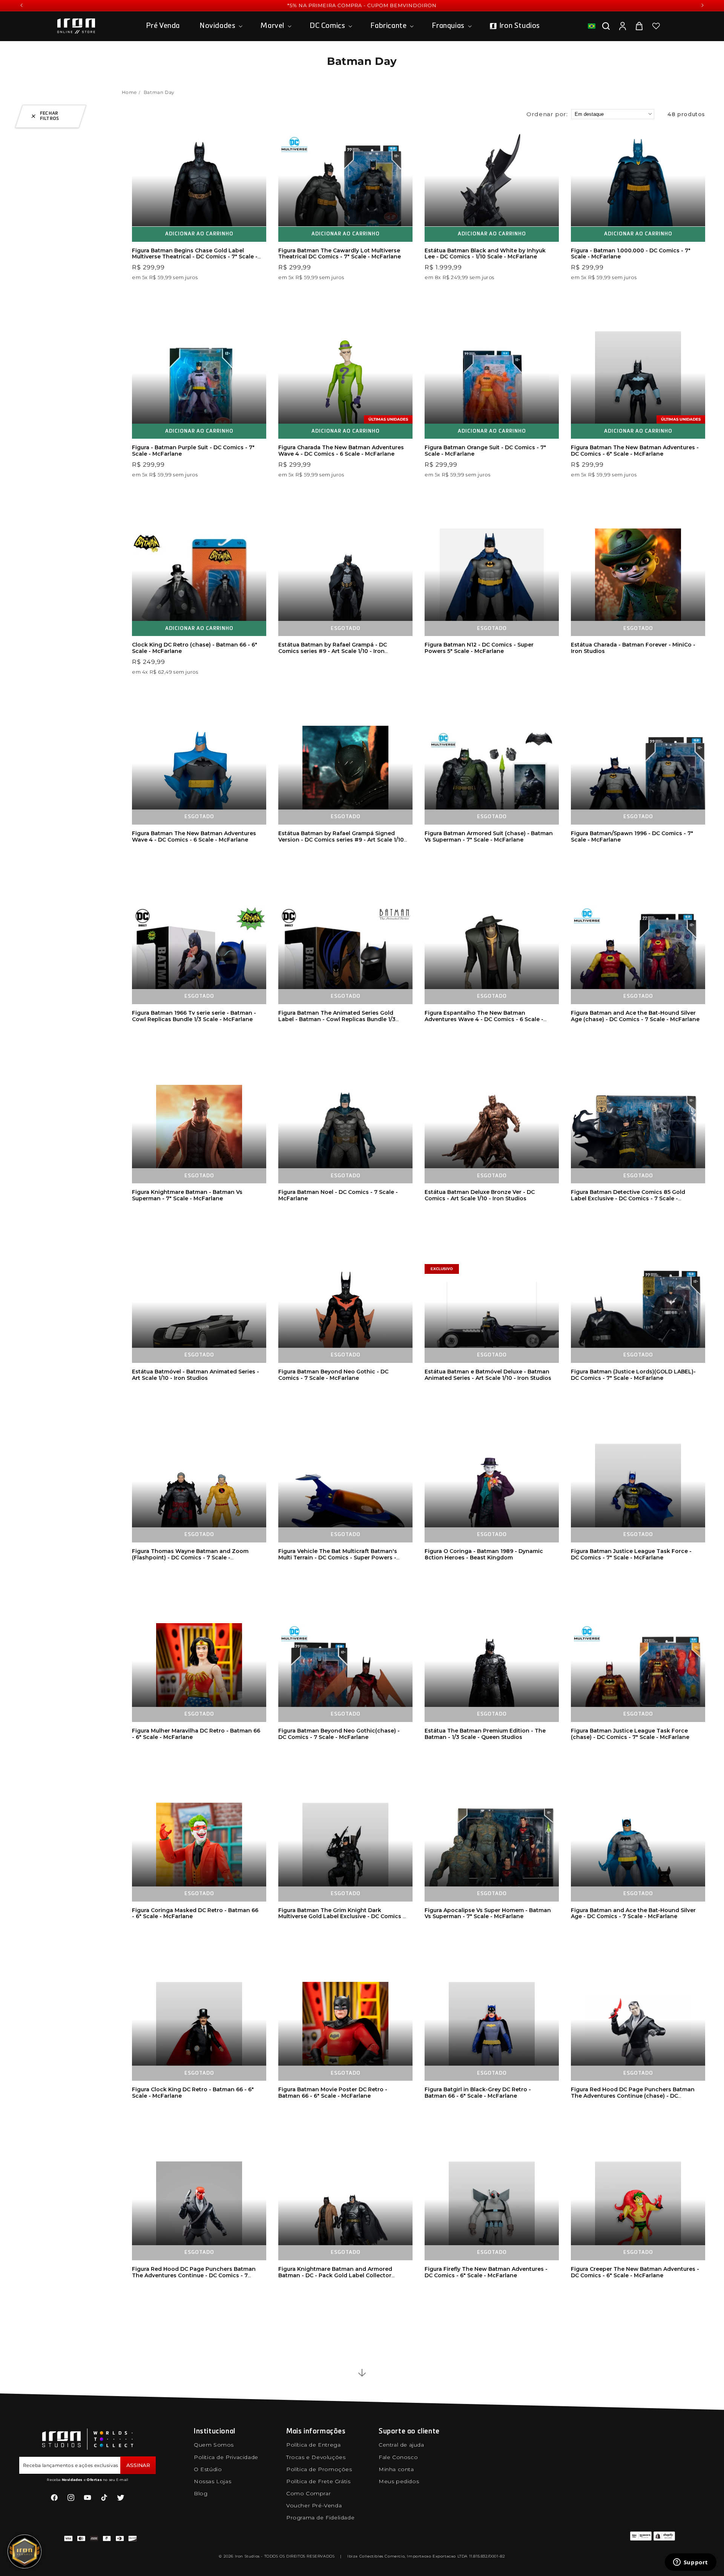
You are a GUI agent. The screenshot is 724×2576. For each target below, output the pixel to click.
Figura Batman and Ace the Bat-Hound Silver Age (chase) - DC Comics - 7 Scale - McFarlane (635, 1016)
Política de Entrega (313, 2445)
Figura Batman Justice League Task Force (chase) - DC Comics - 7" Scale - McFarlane (630, 1734)
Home (129, 92)
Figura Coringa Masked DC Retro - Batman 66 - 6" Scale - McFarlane (195, 1913)
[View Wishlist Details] (656, 26)
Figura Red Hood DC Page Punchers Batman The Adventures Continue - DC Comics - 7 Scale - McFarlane (194, 2275)
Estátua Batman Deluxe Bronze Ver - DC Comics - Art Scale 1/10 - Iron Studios (480, 1195)
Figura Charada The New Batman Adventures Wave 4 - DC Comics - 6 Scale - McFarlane (341, 451)
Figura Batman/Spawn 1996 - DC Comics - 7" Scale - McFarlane (632, 836)
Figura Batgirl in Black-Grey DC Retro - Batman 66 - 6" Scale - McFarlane (478, 2093)
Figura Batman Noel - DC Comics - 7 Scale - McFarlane (338, 1195)
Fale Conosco (398, 2457)
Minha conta (396, 2469)
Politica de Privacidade (226, 2457)
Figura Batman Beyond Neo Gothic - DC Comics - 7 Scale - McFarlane (333, 1375)
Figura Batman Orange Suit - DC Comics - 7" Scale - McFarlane (485, 451)
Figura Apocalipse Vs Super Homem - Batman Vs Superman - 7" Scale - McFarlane (488, 1913)
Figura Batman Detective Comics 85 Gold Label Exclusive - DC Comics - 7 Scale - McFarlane (628, 1198)
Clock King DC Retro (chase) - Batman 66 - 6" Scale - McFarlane (195, 648)
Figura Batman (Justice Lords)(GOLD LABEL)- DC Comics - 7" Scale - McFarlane (633, 1375)
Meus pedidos (399, 2481)
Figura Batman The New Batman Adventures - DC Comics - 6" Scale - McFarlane (635, 451)
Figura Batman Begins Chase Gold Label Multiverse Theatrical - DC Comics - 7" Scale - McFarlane (195, 257)
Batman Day (159, 92)
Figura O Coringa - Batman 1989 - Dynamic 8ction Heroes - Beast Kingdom (484, 1554)
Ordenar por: (547, 114)
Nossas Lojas (212, 2481)
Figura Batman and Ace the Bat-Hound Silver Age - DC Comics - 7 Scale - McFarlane (633, 1913)
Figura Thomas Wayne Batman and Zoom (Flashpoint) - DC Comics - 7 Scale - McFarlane (190, 1558)
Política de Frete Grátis (318, 2481)
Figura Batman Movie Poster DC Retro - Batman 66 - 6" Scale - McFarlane (333, 2093)
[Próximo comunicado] (703, 5)
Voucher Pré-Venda (314, 2505)
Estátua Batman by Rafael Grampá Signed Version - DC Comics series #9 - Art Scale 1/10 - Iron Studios (341, 840)
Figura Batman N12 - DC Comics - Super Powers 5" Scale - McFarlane (479, 648)
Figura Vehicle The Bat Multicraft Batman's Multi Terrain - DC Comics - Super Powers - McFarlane (338, 1558)
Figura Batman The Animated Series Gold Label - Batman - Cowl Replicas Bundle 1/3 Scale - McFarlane (337, 1019)
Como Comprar (308, 2493)
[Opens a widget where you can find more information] (690, 2563)
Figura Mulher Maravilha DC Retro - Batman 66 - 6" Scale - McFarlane (196, 1734)
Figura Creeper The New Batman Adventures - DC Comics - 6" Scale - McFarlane (635, 2272)
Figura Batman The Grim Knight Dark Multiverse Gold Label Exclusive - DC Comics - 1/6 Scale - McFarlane (342, 1917)
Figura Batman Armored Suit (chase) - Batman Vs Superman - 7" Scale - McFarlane (489, 836)
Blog (201, 2493)
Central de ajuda (401, 2445)
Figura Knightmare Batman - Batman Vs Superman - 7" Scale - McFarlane (187, 1195)
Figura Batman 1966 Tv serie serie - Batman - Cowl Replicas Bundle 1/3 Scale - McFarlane (194, 1016)
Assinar (138, 2465)
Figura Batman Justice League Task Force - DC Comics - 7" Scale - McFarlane (631, 1554)
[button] (220, 26)
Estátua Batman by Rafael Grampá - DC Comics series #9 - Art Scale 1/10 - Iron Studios (333, 651)
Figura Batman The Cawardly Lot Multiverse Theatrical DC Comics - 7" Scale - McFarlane (340, 254)
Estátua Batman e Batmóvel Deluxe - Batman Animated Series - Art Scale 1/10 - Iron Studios (488, 1375)
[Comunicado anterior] (21, 5)
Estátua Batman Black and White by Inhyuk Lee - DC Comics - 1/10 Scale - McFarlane (485, 254)
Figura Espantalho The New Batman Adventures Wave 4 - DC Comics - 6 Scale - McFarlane (484, 1019)
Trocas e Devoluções (316, 2457)
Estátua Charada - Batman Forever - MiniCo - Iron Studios (633, 648)
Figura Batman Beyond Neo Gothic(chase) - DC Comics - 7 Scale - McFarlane (339, 1734)
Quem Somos (214, 2445)
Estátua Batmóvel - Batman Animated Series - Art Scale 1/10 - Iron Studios (196, 1375)
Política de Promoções (319, 2469)
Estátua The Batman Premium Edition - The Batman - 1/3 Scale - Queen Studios (485, 1734)
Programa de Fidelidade (320, 2518)
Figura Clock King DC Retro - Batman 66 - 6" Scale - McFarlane (193, 2093)
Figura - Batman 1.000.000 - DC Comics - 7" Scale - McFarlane (631, 254)
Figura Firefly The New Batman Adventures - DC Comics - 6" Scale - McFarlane (486, 2272)
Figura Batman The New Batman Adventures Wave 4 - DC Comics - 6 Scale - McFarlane (194, 836)
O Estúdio (208, 2469)
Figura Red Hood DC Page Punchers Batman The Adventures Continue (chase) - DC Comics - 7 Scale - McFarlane (633, 2096)
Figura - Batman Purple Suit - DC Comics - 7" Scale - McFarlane (193, 451)
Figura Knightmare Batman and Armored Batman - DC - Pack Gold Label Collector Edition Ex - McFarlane (335, 2275)
